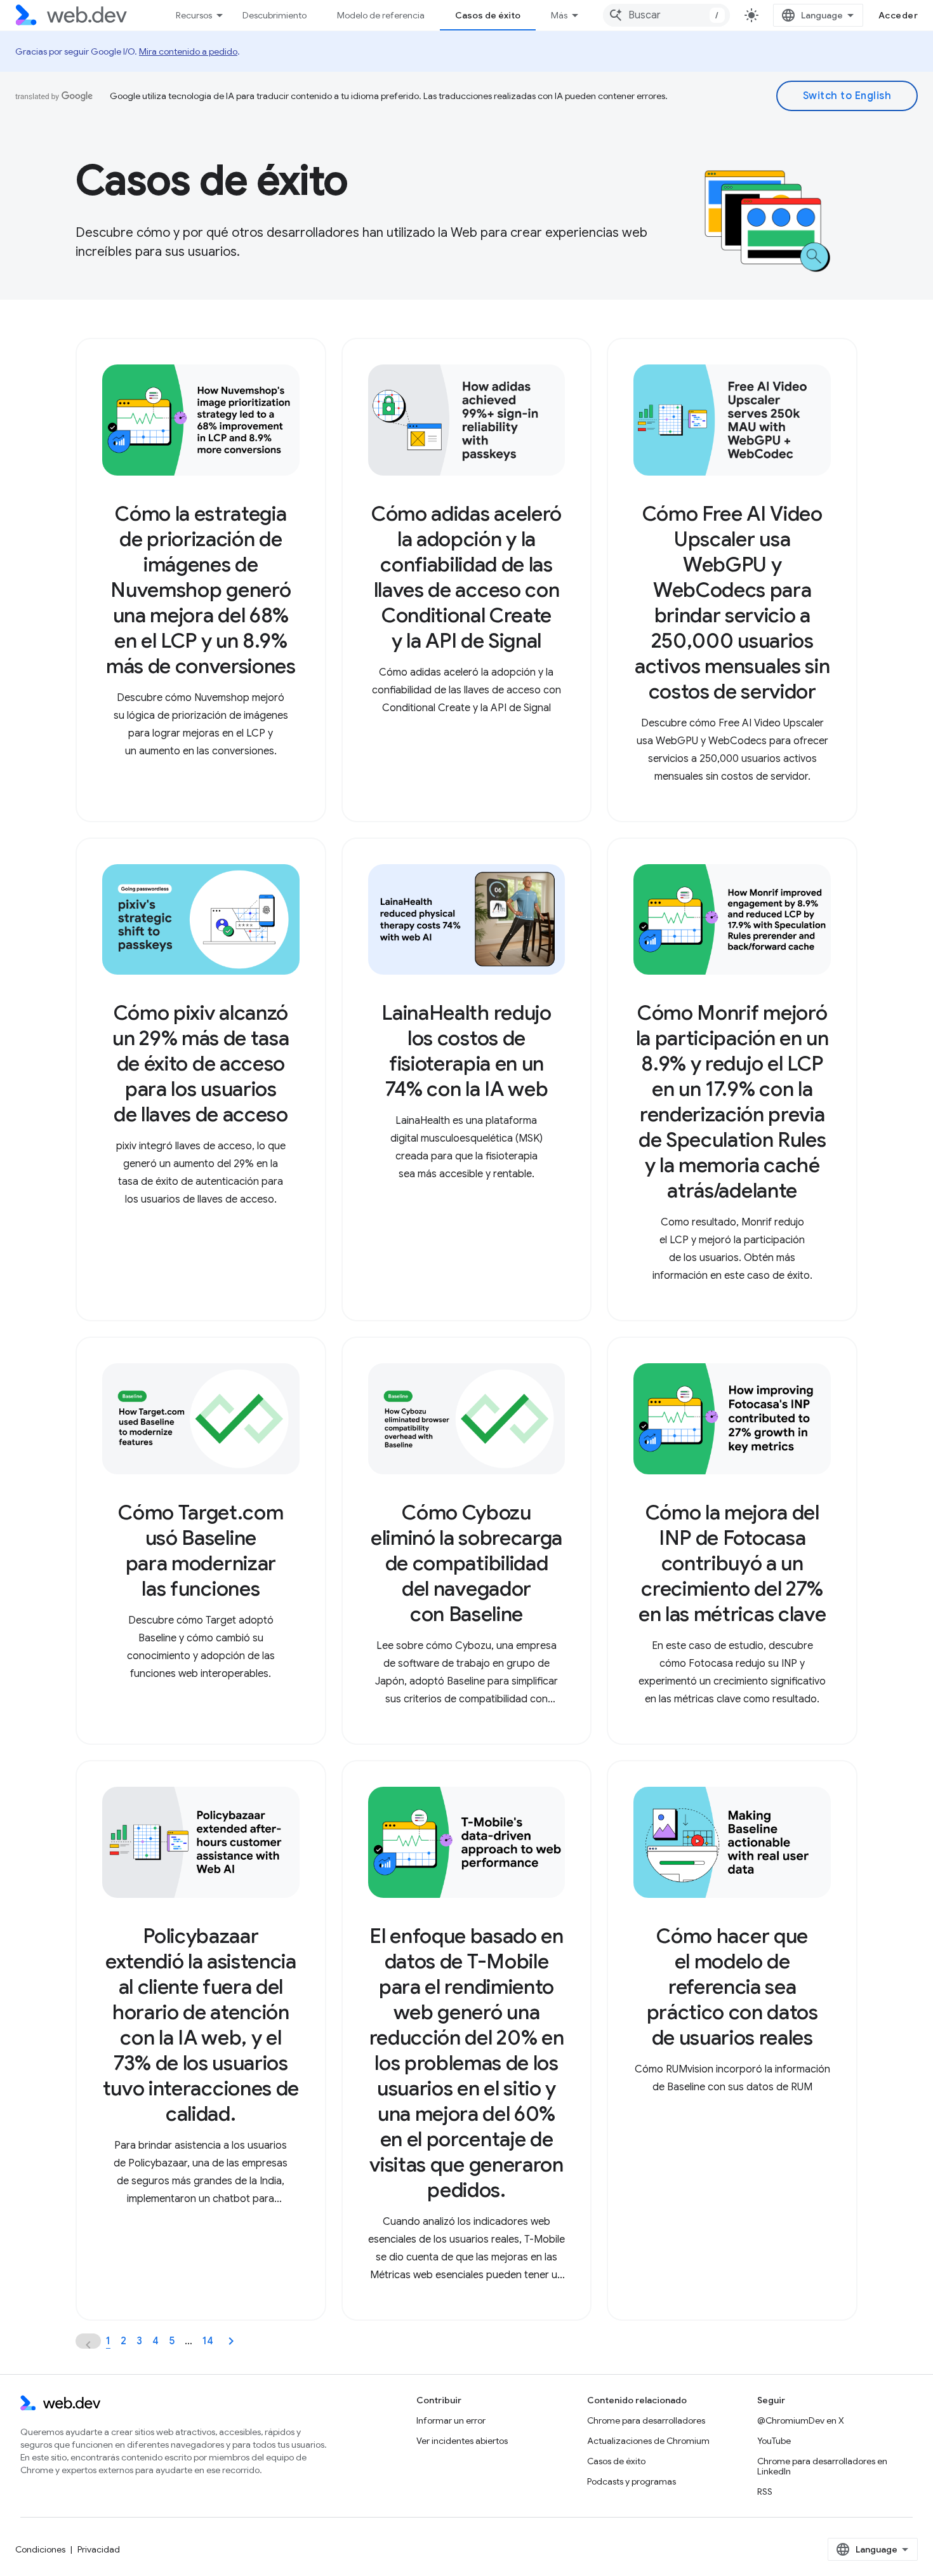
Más (559, 15)
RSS (765, 2492)
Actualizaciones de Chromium (648, 2441)
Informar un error (451, 2420)
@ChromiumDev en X (801, 2420)
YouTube (774, 2441)
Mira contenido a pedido (188, 51)
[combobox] (666, 15)
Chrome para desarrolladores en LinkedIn (822, 2466)
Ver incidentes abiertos (462, 2441)
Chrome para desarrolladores (646, 2420)
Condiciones (40, 2549)
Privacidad (99, 2549)
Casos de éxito (488, 15)
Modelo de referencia (381, 15)
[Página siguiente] (231, 2341)
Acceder (898, 15)
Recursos (194, 15)
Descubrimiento (275, 15)
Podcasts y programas (632, 2481)
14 (208, 2341)
